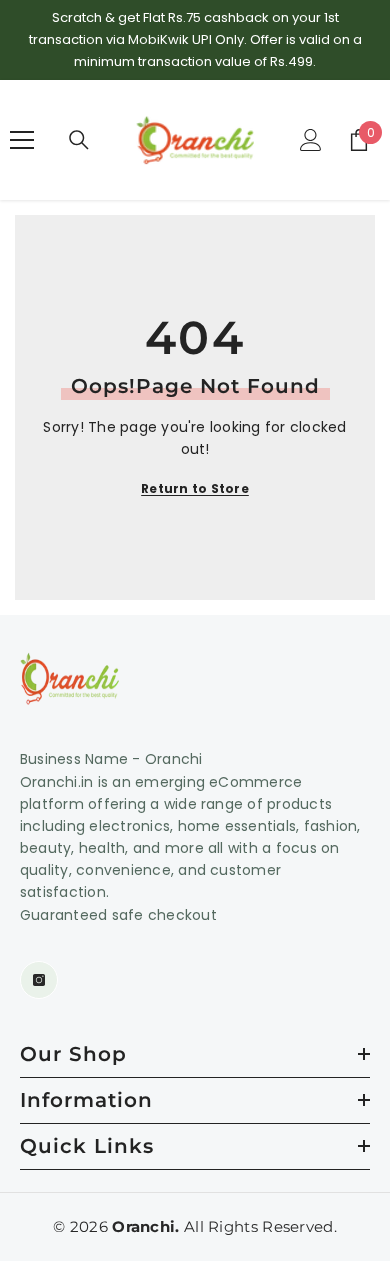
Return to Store (195, 488)
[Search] (79, 140)
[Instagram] (39, 980)
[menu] (22, 140)
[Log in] (311, 140)
